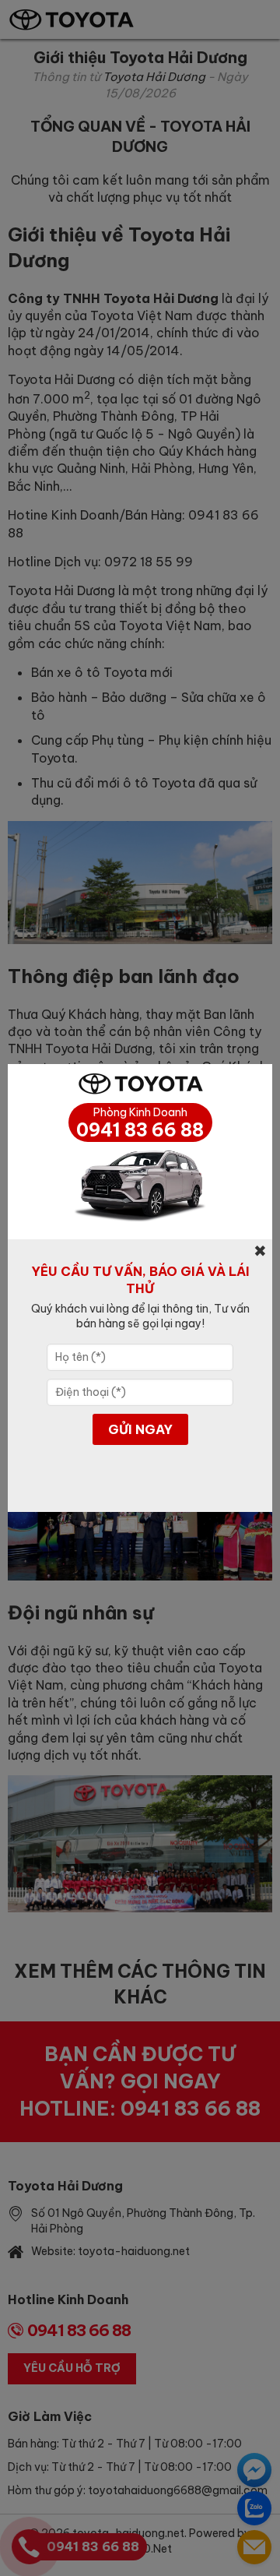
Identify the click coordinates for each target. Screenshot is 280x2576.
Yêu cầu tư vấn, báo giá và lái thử (140, 1280)
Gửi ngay (140, 1429)
